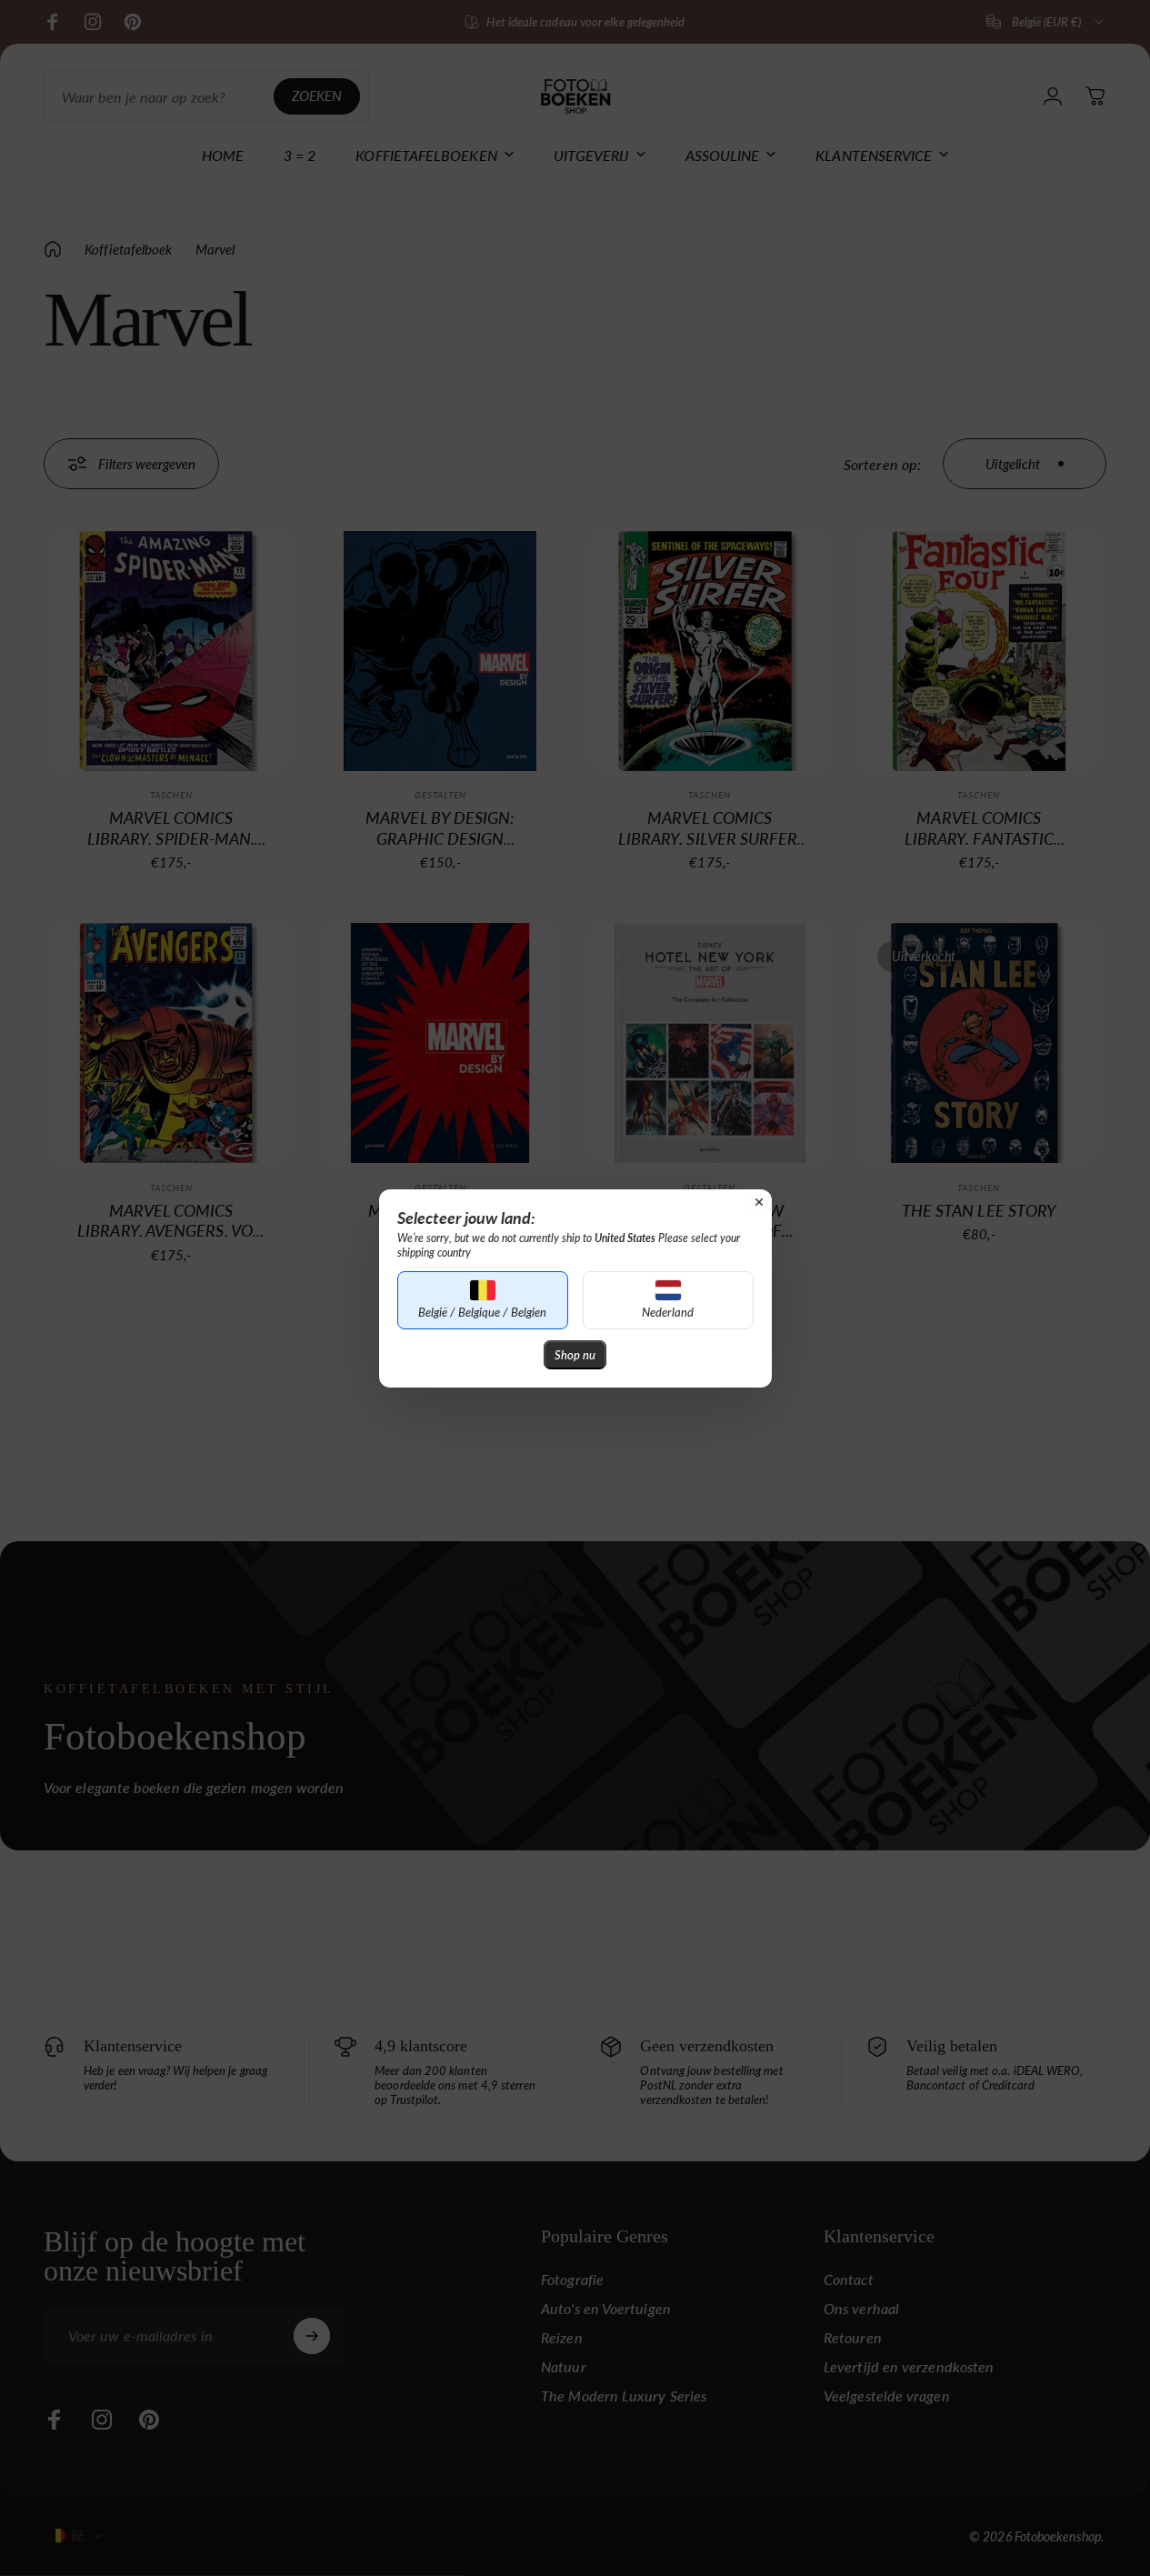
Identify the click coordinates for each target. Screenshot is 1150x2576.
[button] (483, 1300)
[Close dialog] (759, 1202)
